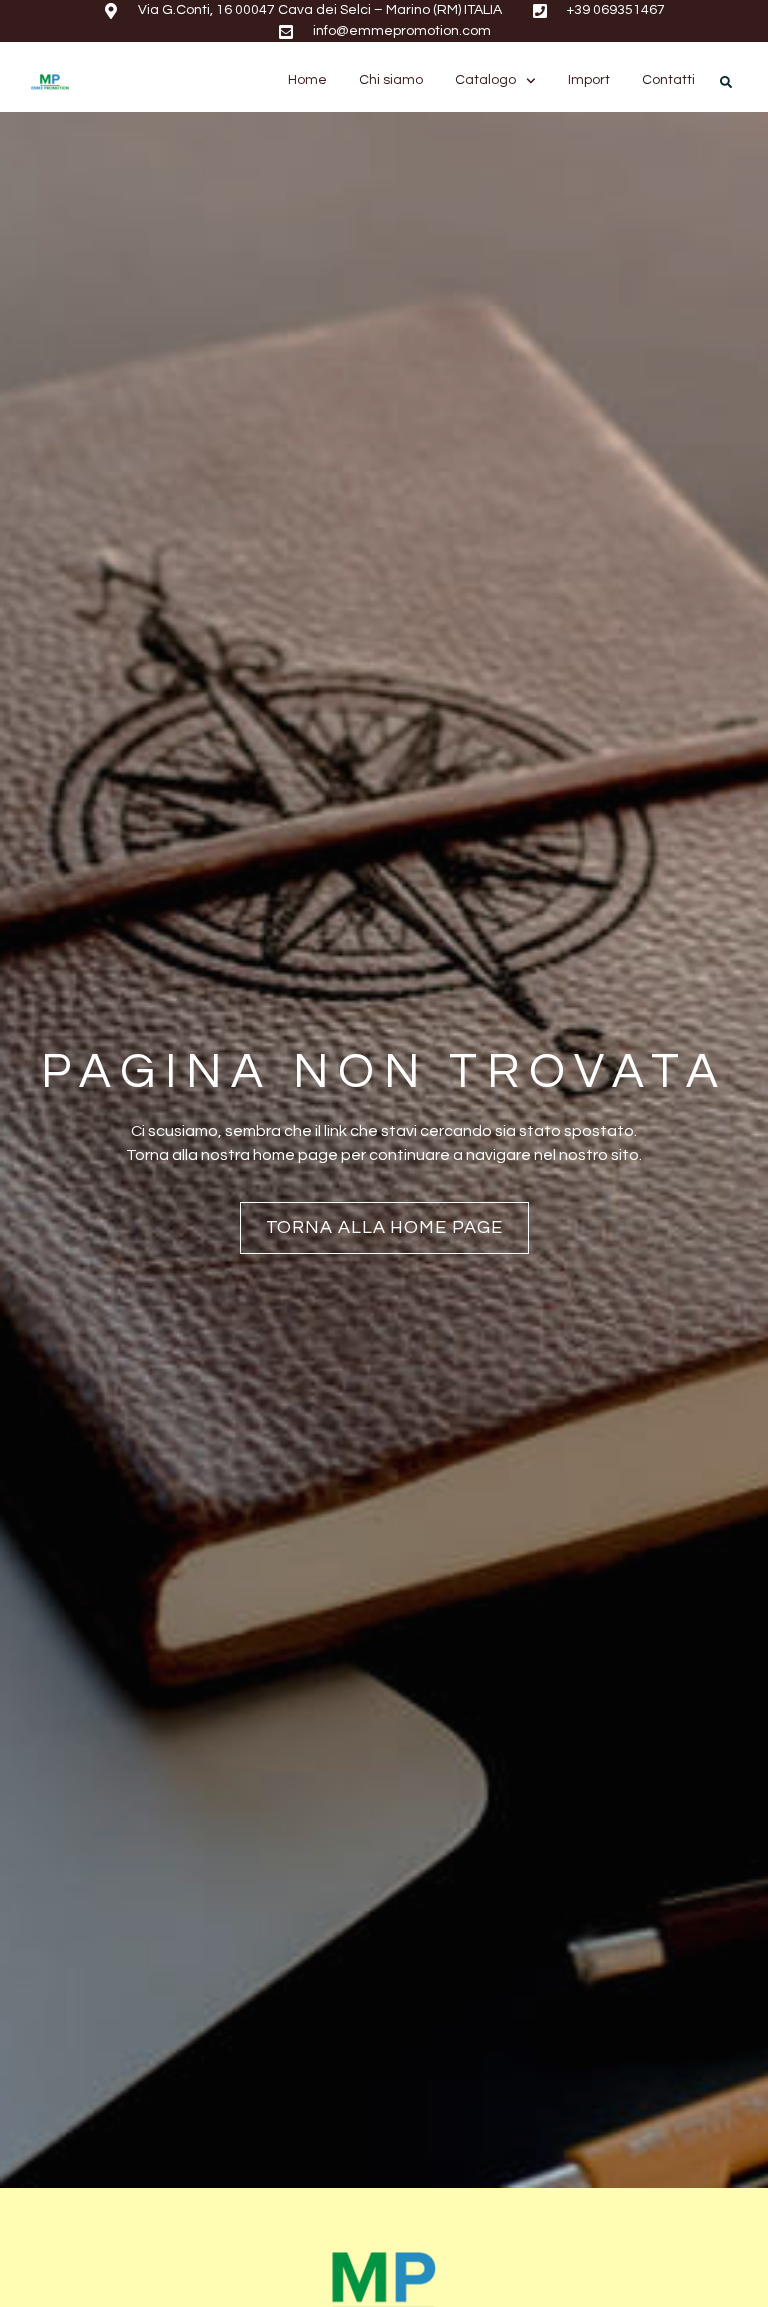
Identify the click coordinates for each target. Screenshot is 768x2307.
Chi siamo (391, 80)
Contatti (668, 80)
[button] (726, 82)
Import (589, 80)
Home (307, 80)
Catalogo (485, 80)
